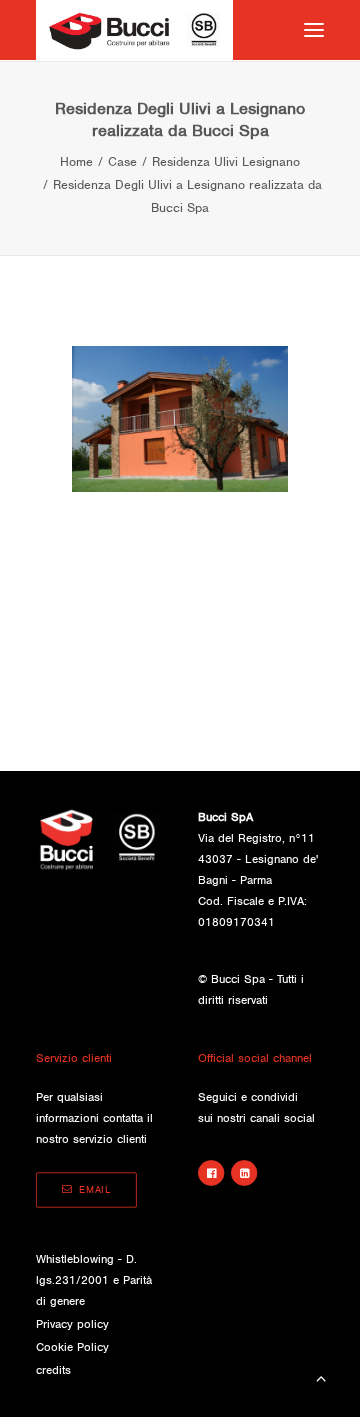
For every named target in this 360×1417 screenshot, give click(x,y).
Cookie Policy (72, 1347)
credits (53, 1370)
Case (122, 161)
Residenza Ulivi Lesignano (226, 161)
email (95, 1190)
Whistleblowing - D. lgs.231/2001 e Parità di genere (94, 1280)
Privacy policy (72, 1324)
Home (76, 161)
